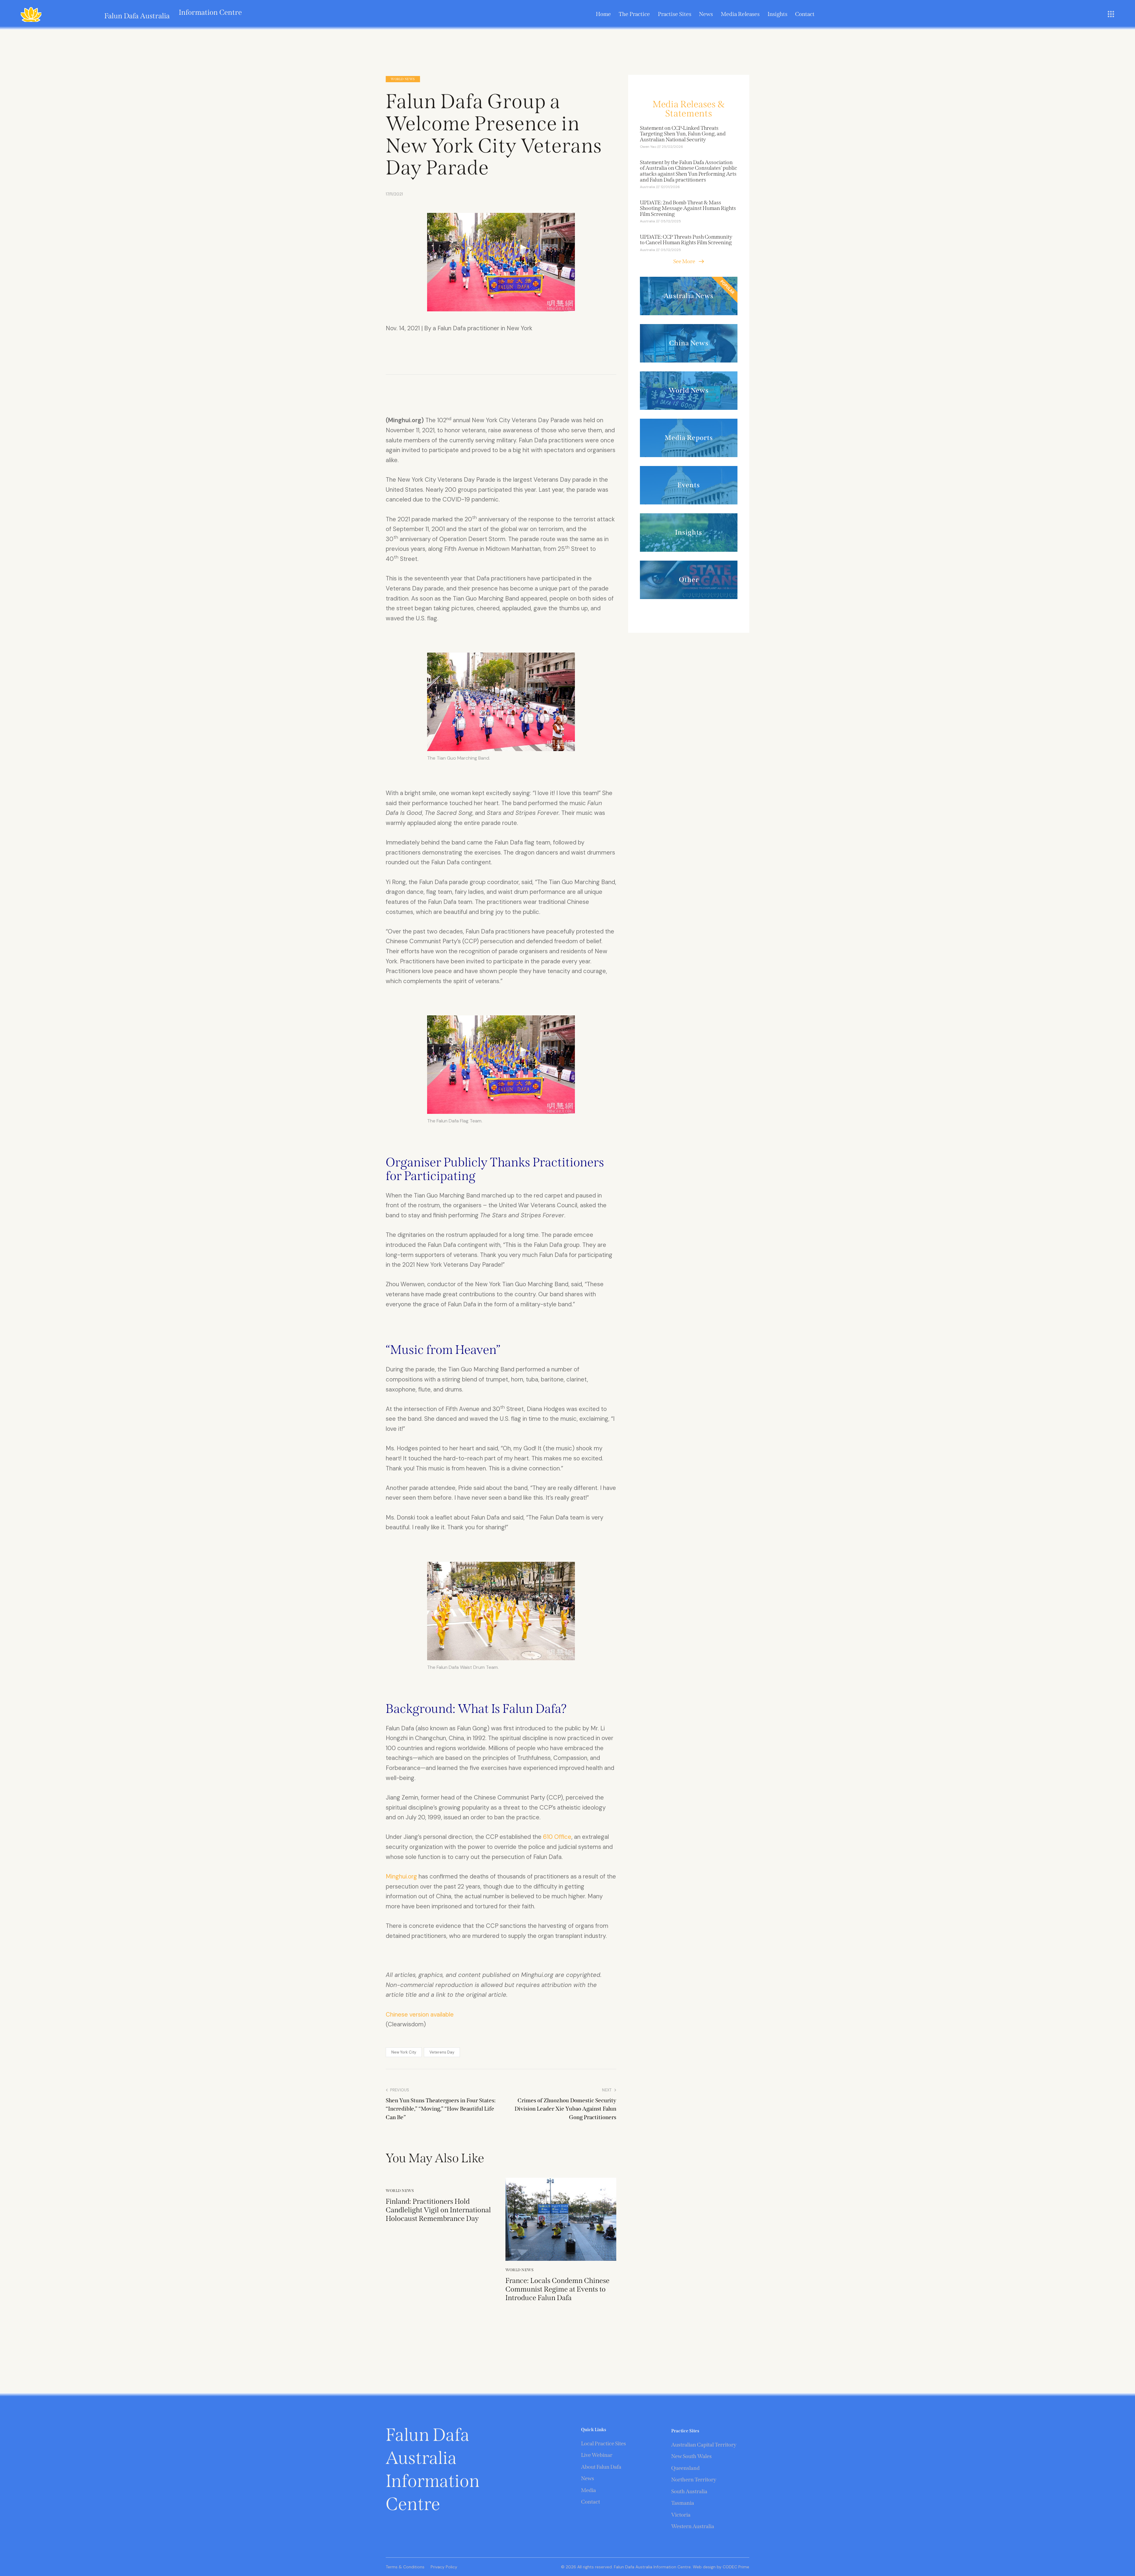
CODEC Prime (735, 2567)
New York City (404, 2052)
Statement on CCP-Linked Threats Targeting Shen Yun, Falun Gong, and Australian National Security (683, 134)
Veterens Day (442, 2052)
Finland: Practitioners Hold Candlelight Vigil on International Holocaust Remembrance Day (438, 2210)
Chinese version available (420, 2014)
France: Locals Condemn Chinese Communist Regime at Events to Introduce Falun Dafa (557, 2289)
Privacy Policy (444, 2567)
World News (403, 79)
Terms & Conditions (405, 2567)
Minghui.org (401, 1876)
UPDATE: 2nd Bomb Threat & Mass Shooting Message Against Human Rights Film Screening (688, 209)
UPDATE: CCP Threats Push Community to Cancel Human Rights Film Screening (686, 240)
